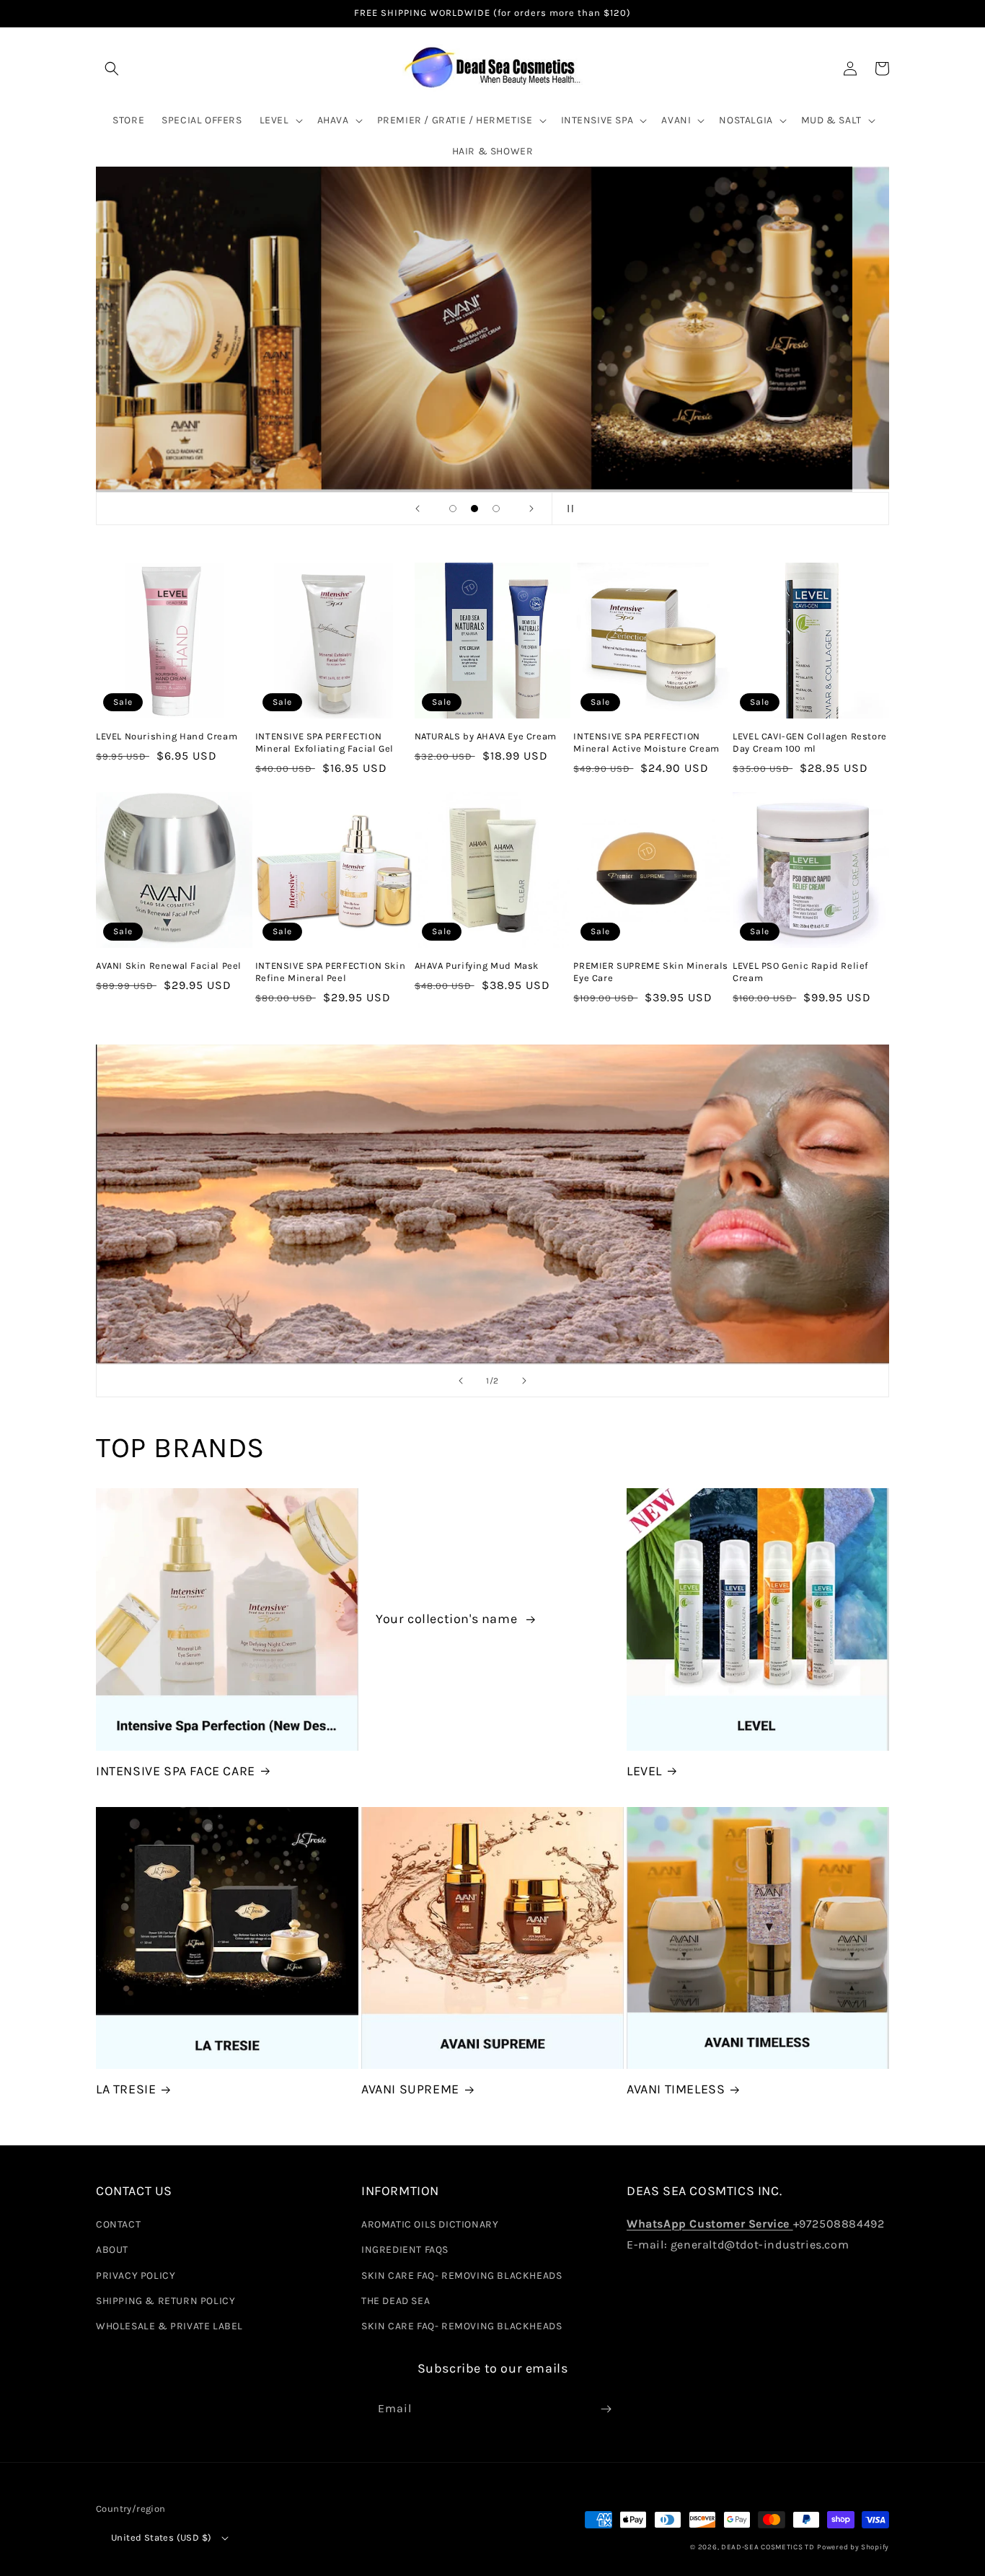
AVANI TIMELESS (676, 2089)
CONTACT (118, 2224)
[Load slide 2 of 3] (474, 509)
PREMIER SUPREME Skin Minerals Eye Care (650, 972)
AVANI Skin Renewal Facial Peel (169, 966)
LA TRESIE (126, 2089)
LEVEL (644, 1771)
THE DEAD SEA (396, 2301)
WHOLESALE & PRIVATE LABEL (169, 2326)
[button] (112, 69)
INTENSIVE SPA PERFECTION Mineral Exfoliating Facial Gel (324, 742)
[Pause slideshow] (567, 509)
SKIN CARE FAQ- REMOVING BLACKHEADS (461, 2276)
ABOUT (112, 2250)
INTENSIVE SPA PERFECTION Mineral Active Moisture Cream (646, 742)
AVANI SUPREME (410, 2089)
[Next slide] (531, 509)
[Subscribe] (606, 2409)
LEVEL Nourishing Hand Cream (167, 736)
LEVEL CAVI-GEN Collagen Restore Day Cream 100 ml (810, 742)
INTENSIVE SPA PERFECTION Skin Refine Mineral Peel (330, 972)
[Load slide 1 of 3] (453, 509)
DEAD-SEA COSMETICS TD (768, 2547)
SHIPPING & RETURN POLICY (165, 2301)
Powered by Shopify (853, 2547)
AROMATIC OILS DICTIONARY (430, 2224)
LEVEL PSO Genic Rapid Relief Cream (800, 972)
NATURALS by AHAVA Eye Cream (486, 736)
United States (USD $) (161, 2537)
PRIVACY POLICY (136, 2276)
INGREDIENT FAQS (405, 2250)
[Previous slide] (418, 509)
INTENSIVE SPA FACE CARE (176, 1771)
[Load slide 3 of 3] (496, 509)
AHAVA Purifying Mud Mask (477, 966)
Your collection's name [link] (448, 1619)
